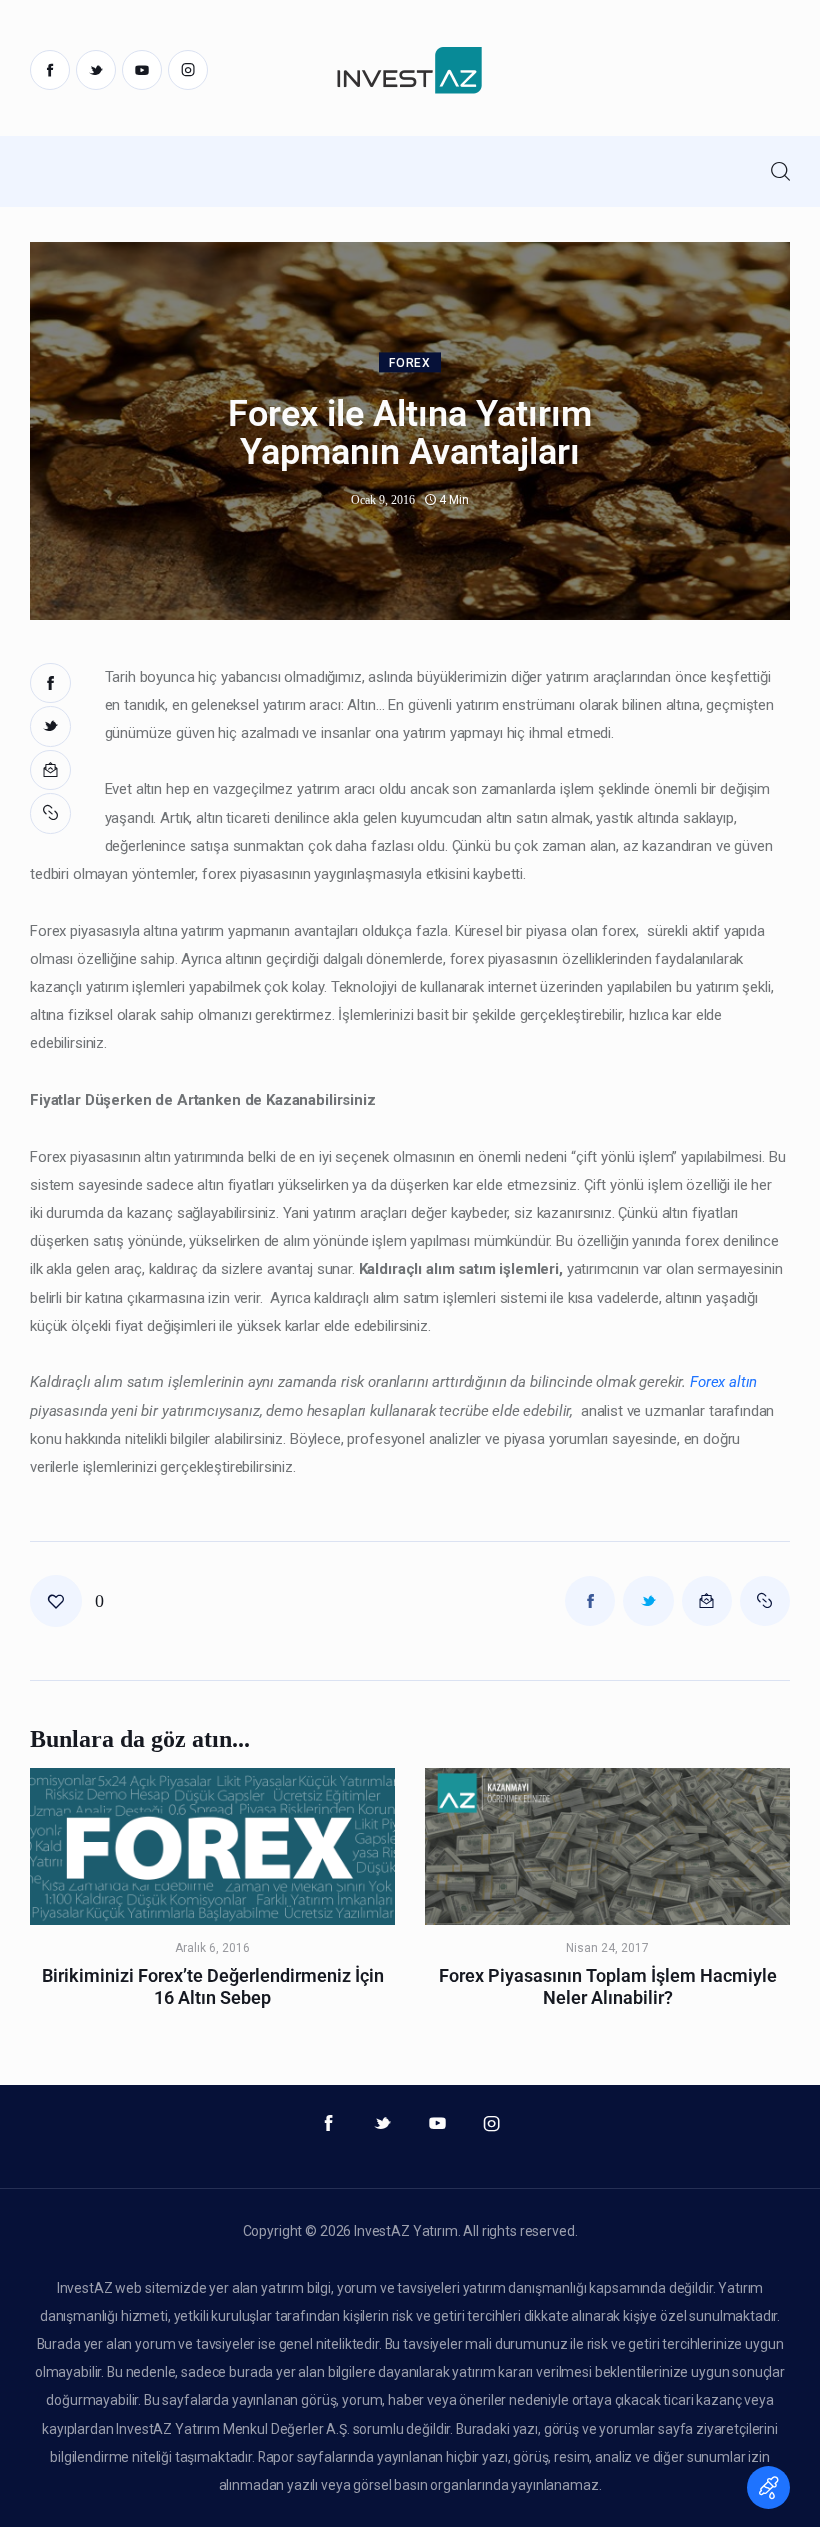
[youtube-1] (142, 70)
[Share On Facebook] (50, 683)
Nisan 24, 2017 (607, 1948)
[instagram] (188, 70)
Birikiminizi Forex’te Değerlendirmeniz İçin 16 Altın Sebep (213, 1986)
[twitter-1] (96, 70)
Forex (410, 363)
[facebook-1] (50, 70)
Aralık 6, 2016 (212, 1948)
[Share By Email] (50, 770)
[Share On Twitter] (50, 726)
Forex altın (723, 1382)
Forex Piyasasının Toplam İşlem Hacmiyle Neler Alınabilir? (608, 1986)
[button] (52, 813)
